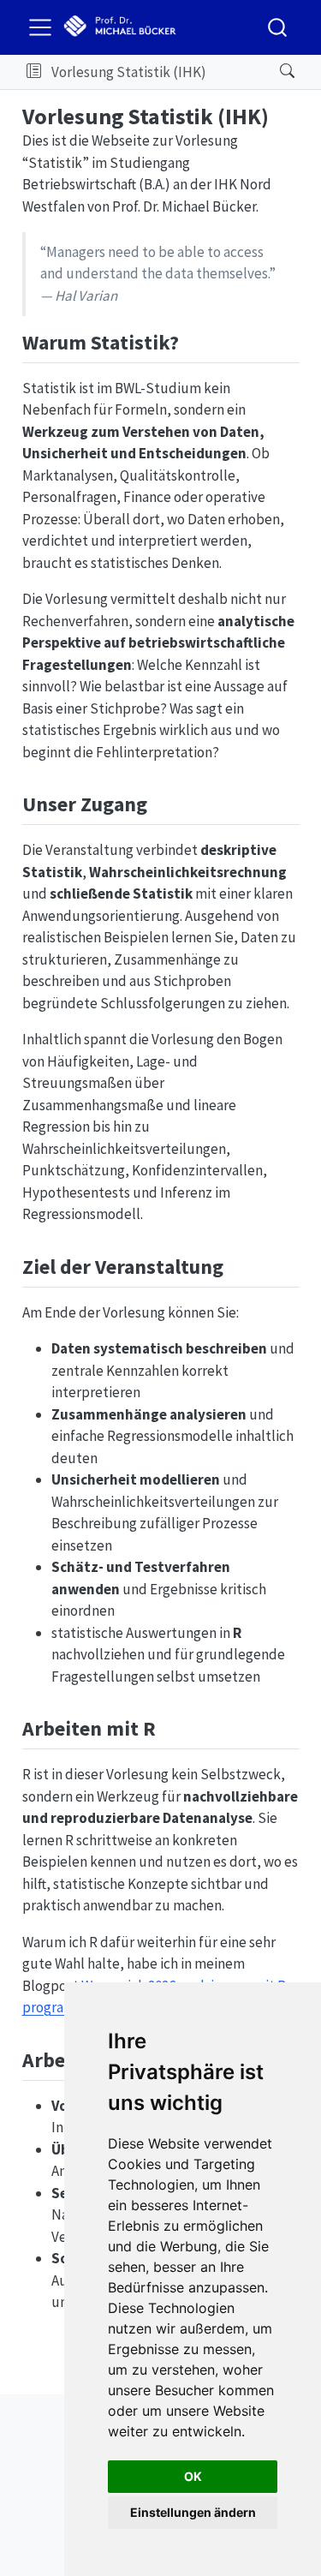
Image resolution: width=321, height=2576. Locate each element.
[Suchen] (273, 72)
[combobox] (278, 27)
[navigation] (238, 72)
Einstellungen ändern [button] (193, 2512)
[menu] (40, 27)
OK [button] (193, 2476)
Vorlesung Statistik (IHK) (129, 72)
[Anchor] (193, 341)
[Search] (277, 27)
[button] (34, 72)
